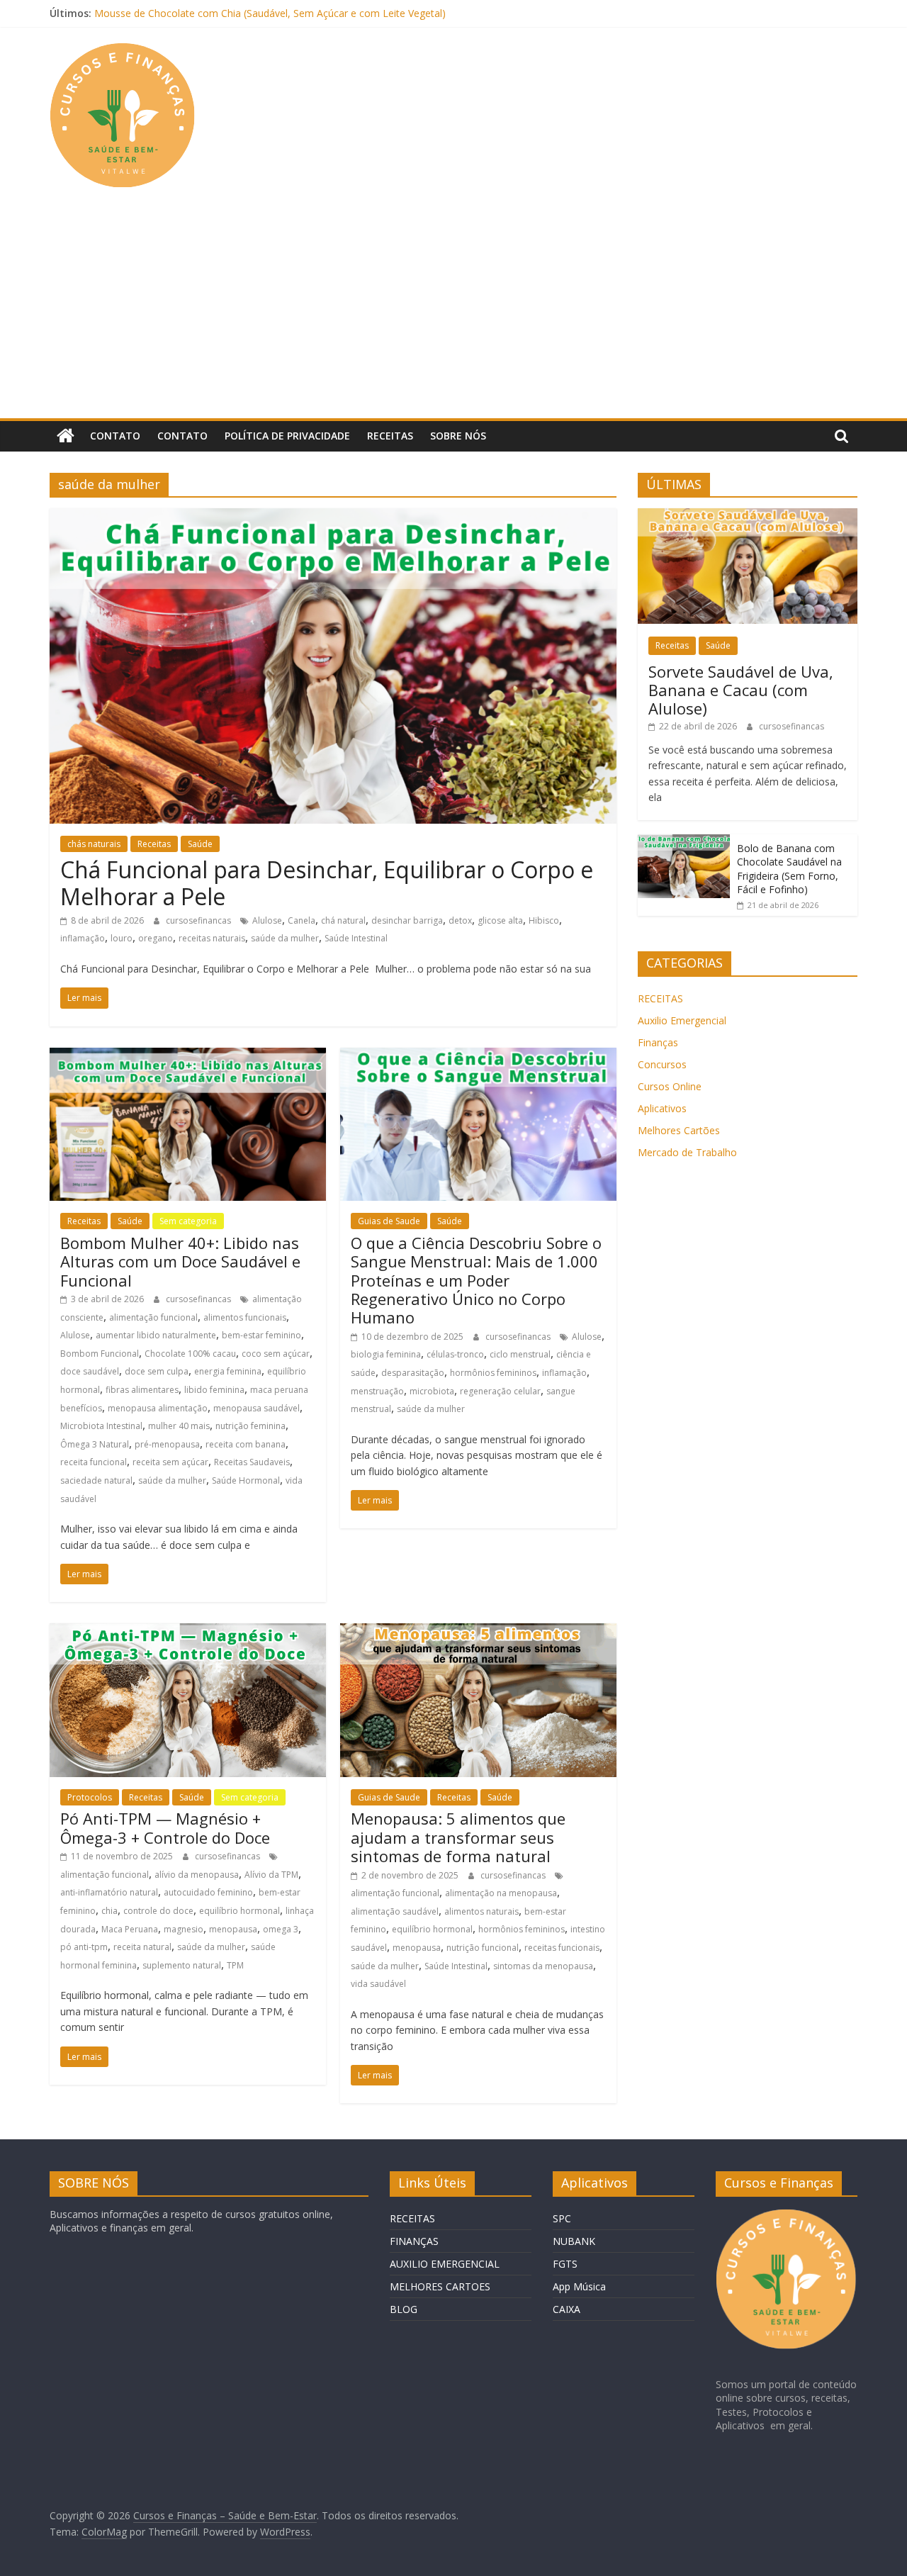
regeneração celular (500, 1391)
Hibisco (544, 920)
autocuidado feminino (208, 1892)
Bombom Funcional (100, 1354)
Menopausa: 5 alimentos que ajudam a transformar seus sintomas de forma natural (458, 1837)
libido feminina (214, 1390)
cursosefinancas (199, 920)
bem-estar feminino (261, 1335)
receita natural (142, 1947)
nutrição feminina (250, 1426)
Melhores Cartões (679, 1130)
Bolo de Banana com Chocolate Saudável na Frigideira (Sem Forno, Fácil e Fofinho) (789, 869)
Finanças (658, 1042)
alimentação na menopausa (501, 1893)
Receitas (390, 436)
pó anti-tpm (84, 1947)
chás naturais (94, 844)
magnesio (184, 1929)
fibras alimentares (142, 1390)
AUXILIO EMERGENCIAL (445, 2264)
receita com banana (246, 1444)
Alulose (267, 920)
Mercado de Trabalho (687, 1152)
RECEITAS (660, 998)
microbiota (432, 1391)
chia (109, 1911)
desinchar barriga (407, 920)
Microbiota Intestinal (101, 1426)
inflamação (83, 938)
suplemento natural (182, 1965)
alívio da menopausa (197, 1875)
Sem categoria (188, 1221)
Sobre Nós (458, 436)
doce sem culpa (157, 1371)
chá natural (343, 920)
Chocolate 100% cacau (190, 1354)
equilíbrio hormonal (240, 1911)
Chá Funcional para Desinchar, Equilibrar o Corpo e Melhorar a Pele (327, 883)
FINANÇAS (414, 2241)
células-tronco (455, 1354)
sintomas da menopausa (543, 1966)
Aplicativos (662, 1108)
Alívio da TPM (271, 1875)
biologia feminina (386, 1354)
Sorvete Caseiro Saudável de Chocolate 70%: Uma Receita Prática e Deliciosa (272, 13)
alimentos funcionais (245, 1317)
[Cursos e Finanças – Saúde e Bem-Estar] (66, 436)
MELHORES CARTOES (440, 2286)
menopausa (233, 1929)
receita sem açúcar (170, 1462)
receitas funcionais (562, 1948)
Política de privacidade (287, 436)
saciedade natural (96, 1480)
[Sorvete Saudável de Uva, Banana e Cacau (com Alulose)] (748, 516)
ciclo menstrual (520, 1354)
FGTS (565, 2264)
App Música (579, 2286)
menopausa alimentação (158, 1408)
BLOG (404, 2309)
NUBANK (574, 2241)
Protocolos (90, 1797)
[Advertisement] (453, 312)
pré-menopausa (167, 1444)
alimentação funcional (153, 1317)
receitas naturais (212, 938)
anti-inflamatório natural (109, 1892)
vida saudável (378, 1984)
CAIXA (567, 2309)
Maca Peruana (130, 1929)
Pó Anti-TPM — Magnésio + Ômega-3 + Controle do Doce (165, 1827)
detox (460, 920)
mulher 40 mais (179, 1426)
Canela (302, 920)
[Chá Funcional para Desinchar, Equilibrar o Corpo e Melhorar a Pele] (333, 517)
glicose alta (500, 920)
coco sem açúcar (276, 1354)
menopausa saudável (257, 1408)
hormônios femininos (493, 1373)
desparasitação (413, 1373)
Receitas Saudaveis (252, 1462)
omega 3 (281, 1929)
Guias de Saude (389, 1221)
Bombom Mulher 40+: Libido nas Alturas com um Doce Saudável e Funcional (180, 1261)
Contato (115, 436)
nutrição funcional (483, 1948)
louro (122, 938)
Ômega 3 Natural (95, 1444)
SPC (562, 2218)
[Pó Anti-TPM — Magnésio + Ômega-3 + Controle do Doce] (188, 1632)
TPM (235, 1965)
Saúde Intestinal (356, 938)
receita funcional (94, 1462)
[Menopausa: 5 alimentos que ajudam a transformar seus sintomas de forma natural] (478, 1632)
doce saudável (90, 1371)
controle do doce (158, 1911)
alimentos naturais (481, 1911)
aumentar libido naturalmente (156, 1335)
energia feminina (228, 1371)
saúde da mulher (285, 938)
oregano (156, 938)
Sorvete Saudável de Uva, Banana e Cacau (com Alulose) (741, 690)
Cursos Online (670, 1086)
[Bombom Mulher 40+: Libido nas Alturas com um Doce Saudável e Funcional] (188, 1056)
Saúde (200, 844)
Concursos (662, 1064)
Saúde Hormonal (246, 1480)
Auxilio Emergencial (682, 1020)
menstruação (377, 1391)
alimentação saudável (395, 1911)
